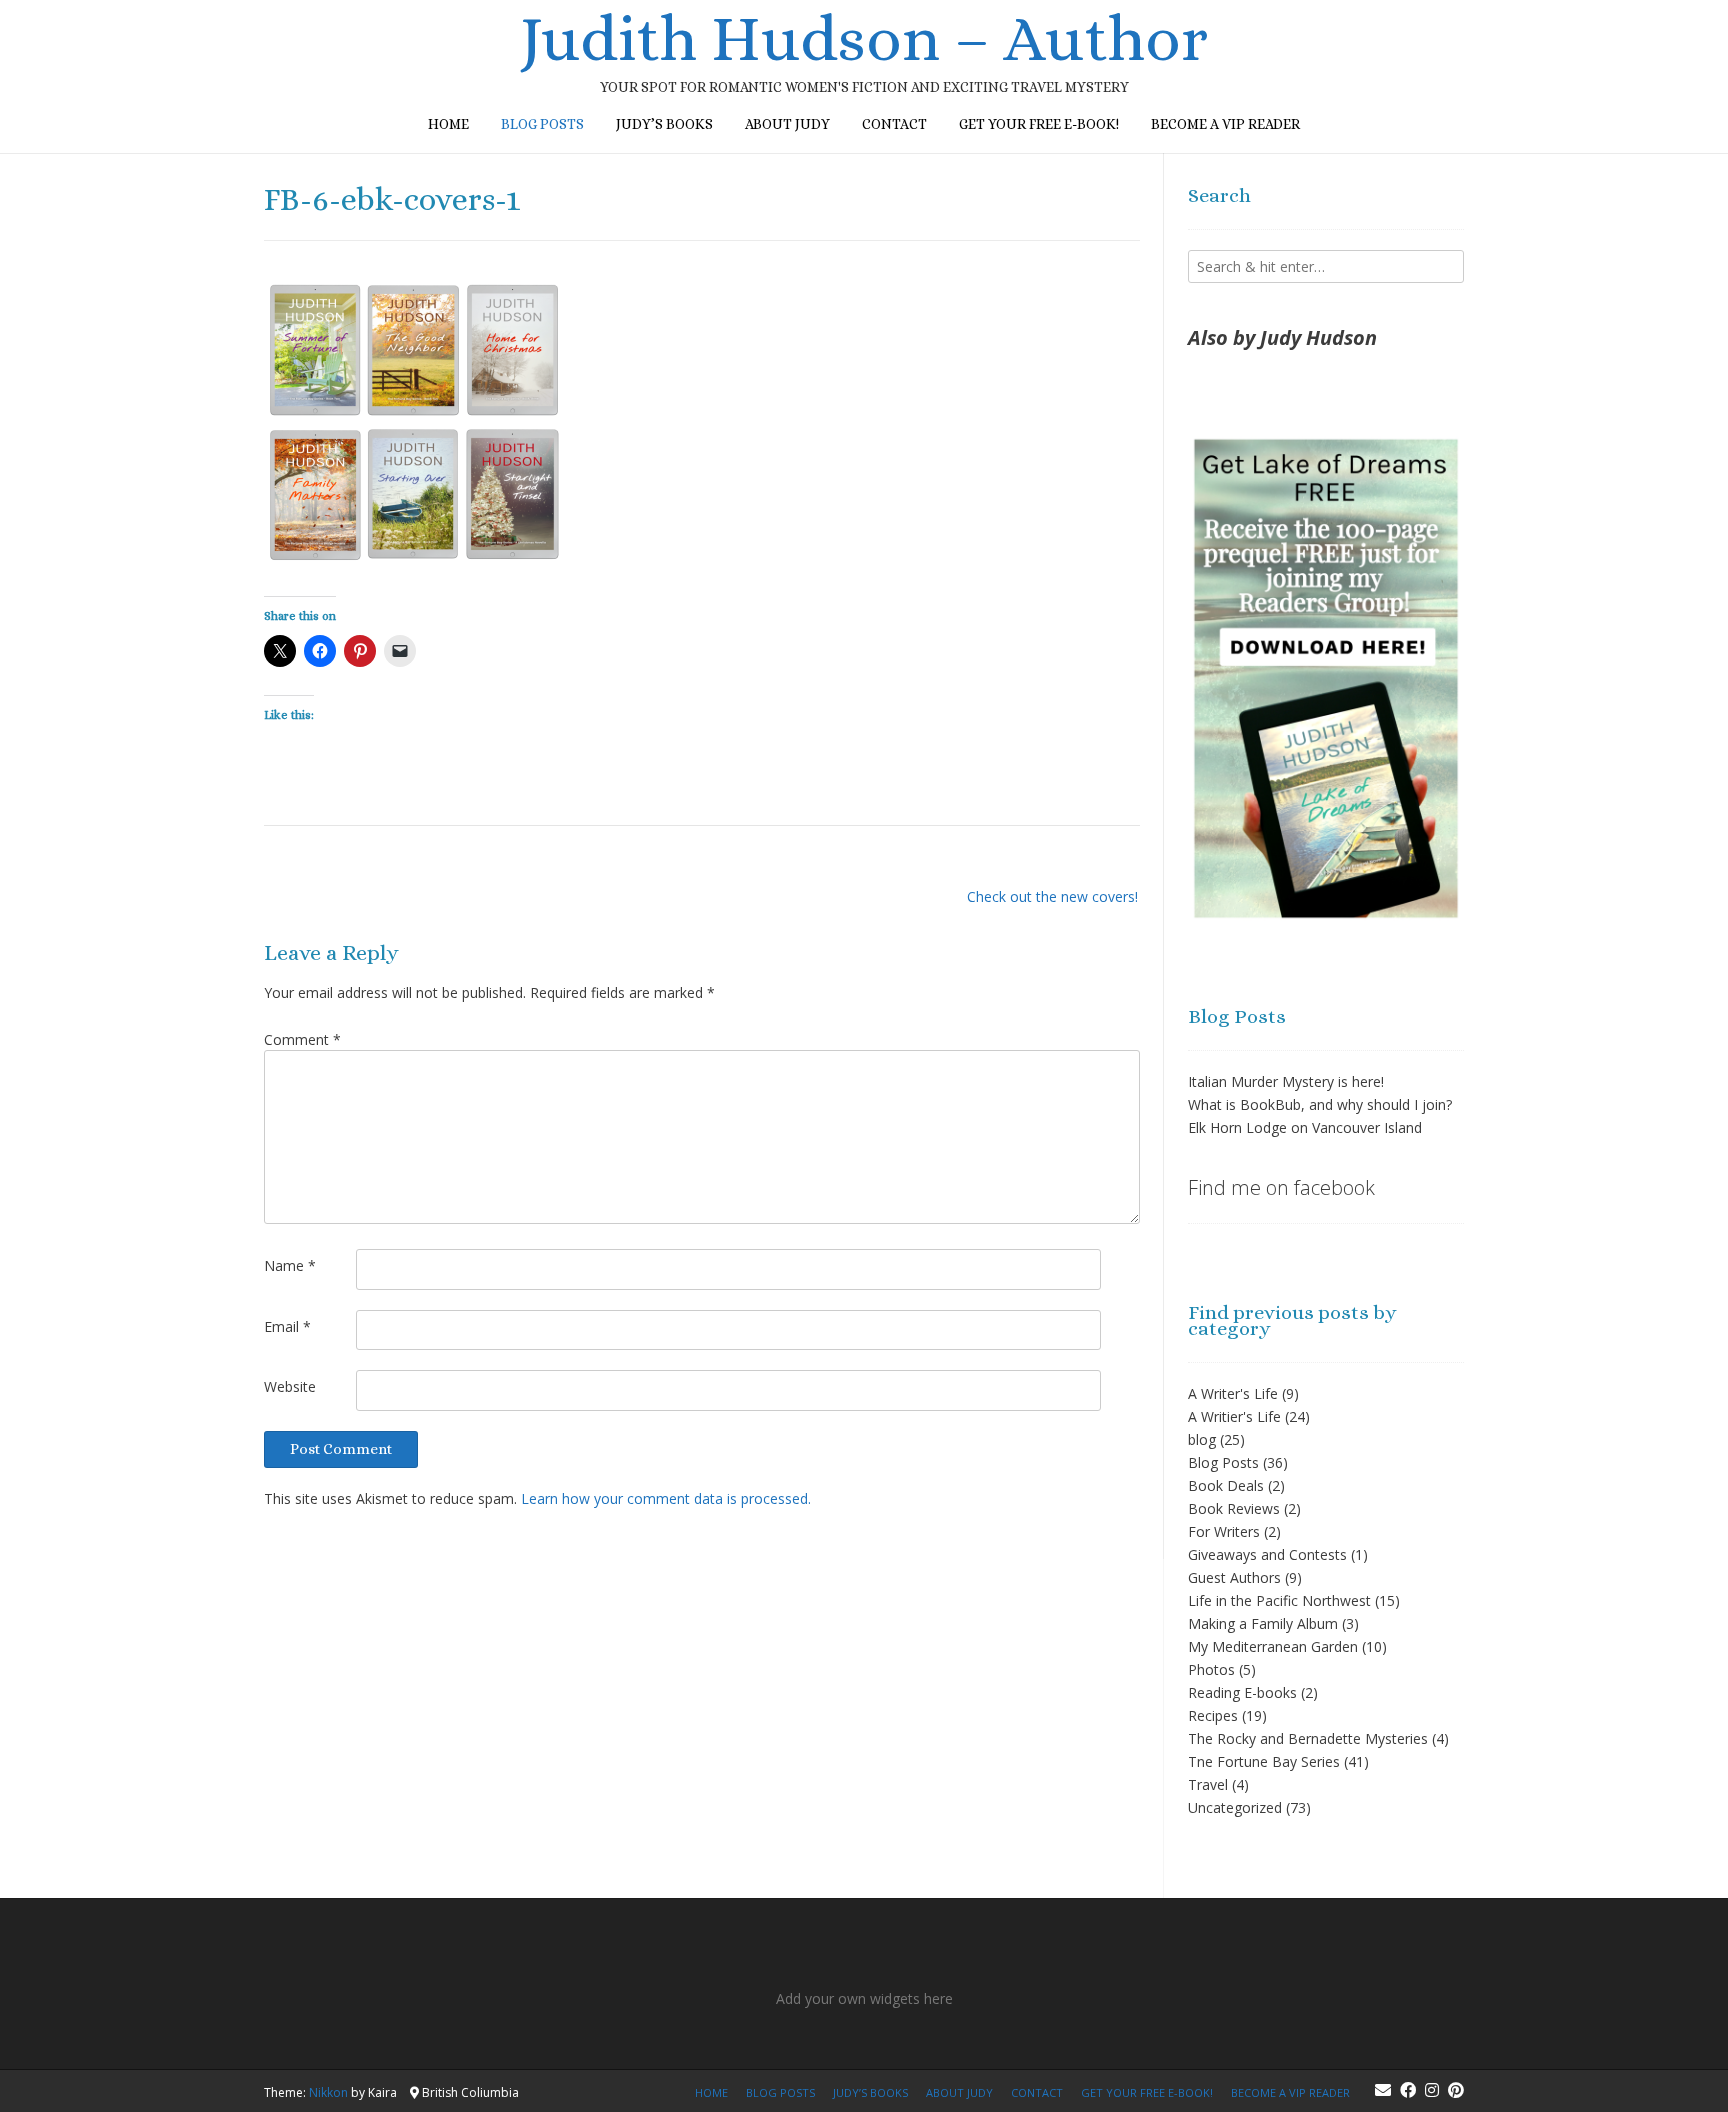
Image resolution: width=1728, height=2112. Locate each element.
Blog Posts (1223, 1462)
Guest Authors (1234, 1577)
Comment (302, 1039)
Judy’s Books (664, 124)
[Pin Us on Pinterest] (1456, 2090)
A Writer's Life (1233, 1393)
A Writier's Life (1234, 1416)
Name (290, 1265)
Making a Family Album (1263, 1623)
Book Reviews (1234, 1508)
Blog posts (542, 124)
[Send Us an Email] (1383, 2090)
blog (1202, 1439)
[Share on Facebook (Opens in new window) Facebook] (320, 651)
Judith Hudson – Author (864, 39)
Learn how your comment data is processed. (666, 1498)
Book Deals (1226, 1485)
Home (448, 124)
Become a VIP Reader (1225, 124)
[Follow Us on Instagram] (1432, 2090)
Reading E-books (1242, 1692)
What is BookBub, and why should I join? (1320, 1104)
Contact (894, 124)
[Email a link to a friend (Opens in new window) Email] (400, 651)
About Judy (787, 124)
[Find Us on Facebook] (1408, 2090)
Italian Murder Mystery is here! (1286, 1081)
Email (287, 1326)
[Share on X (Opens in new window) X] (280, 651)
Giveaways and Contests (1267, 1554)
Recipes (1213, 1715)
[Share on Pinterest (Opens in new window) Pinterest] (360, 651)
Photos (1211, 1669)
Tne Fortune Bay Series (1264, 1761)
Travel (1208, 1784)
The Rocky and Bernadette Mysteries (1308, 1738)
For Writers (1224, 1531)
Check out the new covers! (1052, 896)
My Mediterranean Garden (1273, 1646)
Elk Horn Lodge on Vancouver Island (1305, 1127)
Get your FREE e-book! (1039, 124)
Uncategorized (1235, 1807)
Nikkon (328, 2092)
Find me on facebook (1281, 1187)
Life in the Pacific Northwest (1279, 1600)
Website (290, 1386)
